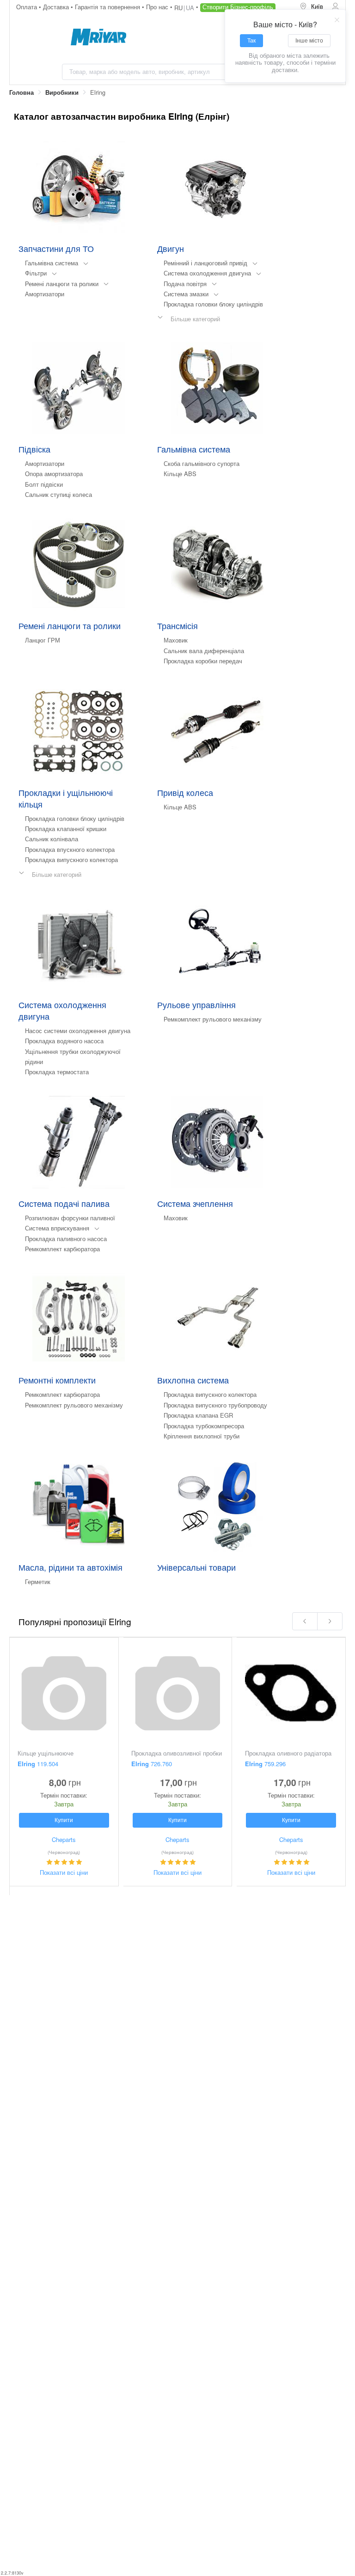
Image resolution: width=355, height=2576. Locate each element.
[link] (21, 93)
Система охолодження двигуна (207, 273)
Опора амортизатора (54, 474)
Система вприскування (57, 1228)
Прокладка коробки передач (203, 661)
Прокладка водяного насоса (64, 1041)
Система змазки (186, 294)
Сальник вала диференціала (204, 651)
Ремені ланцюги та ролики (62, 284)
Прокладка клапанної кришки (66, 829)
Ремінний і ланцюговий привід (205, 263)
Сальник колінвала (52, 839)
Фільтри (36, 273)
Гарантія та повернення (108, 7)
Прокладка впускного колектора (70, 849)
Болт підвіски (44, 484)
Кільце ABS (180, 474)
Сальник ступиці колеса (58, 494)
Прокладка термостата (57, 1072)
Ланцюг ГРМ (43, 640)
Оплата (28, 7)
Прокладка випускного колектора (71, 860)
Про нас (158, 7)
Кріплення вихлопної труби (202, 1436)
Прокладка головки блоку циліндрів (213, 304)
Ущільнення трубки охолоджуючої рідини (73, 1056)
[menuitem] (312, 7)
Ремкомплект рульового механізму (213, 1019)
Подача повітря (185, 284)
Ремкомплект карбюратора (62, 1249)
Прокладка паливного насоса (66, 1239)
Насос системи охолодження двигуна (78, 1031)
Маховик (176, 640)
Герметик (38, 1582)
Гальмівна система (52, 263)
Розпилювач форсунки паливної (70, 1218)
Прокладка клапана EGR (198, 1415)
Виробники (62, 92)
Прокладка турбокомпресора (204, 1426)
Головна (21, 92)
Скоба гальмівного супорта (202, 463)
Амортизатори (45, 294)
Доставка (57, 7)
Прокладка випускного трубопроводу (215, 1405)
